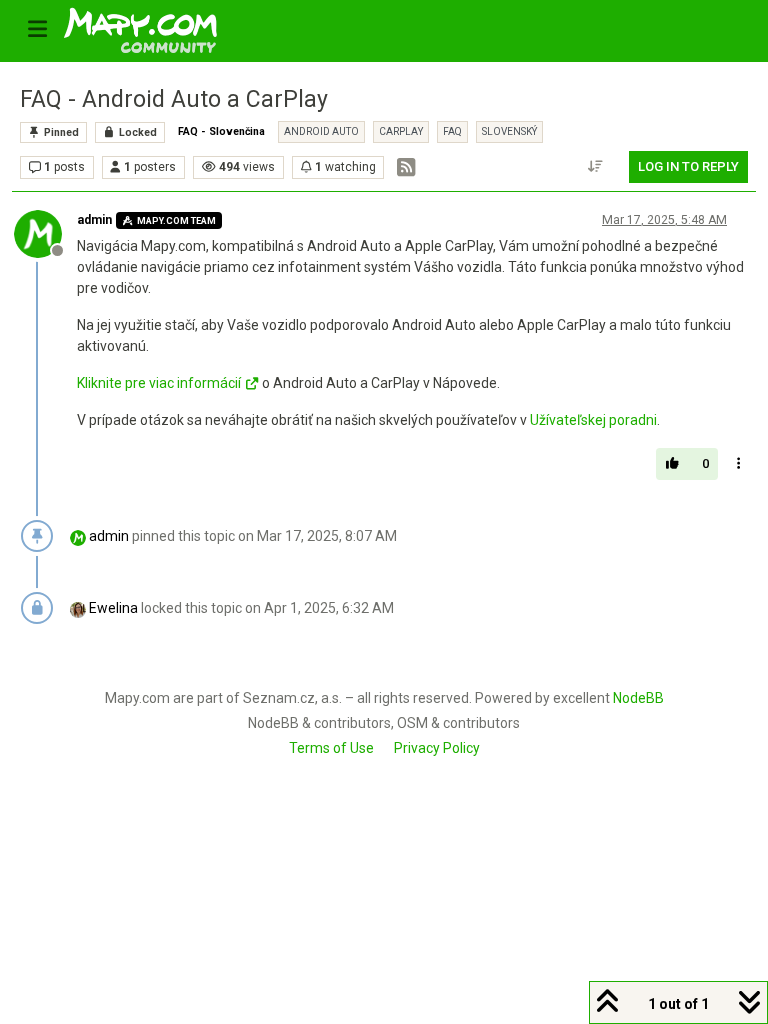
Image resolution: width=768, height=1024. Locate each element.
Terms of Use (331, 748)
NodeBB (638, 698)
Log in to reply (688, 166)
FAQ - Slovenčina (221, 131)
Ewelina (113, 608)
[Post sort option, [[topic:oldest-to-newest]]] (596, 167)
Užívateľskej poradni (593, 420)
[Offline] (45, 233)
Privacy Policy (437, 748)
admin (94, 220)
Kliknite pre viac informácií (159, 383)
